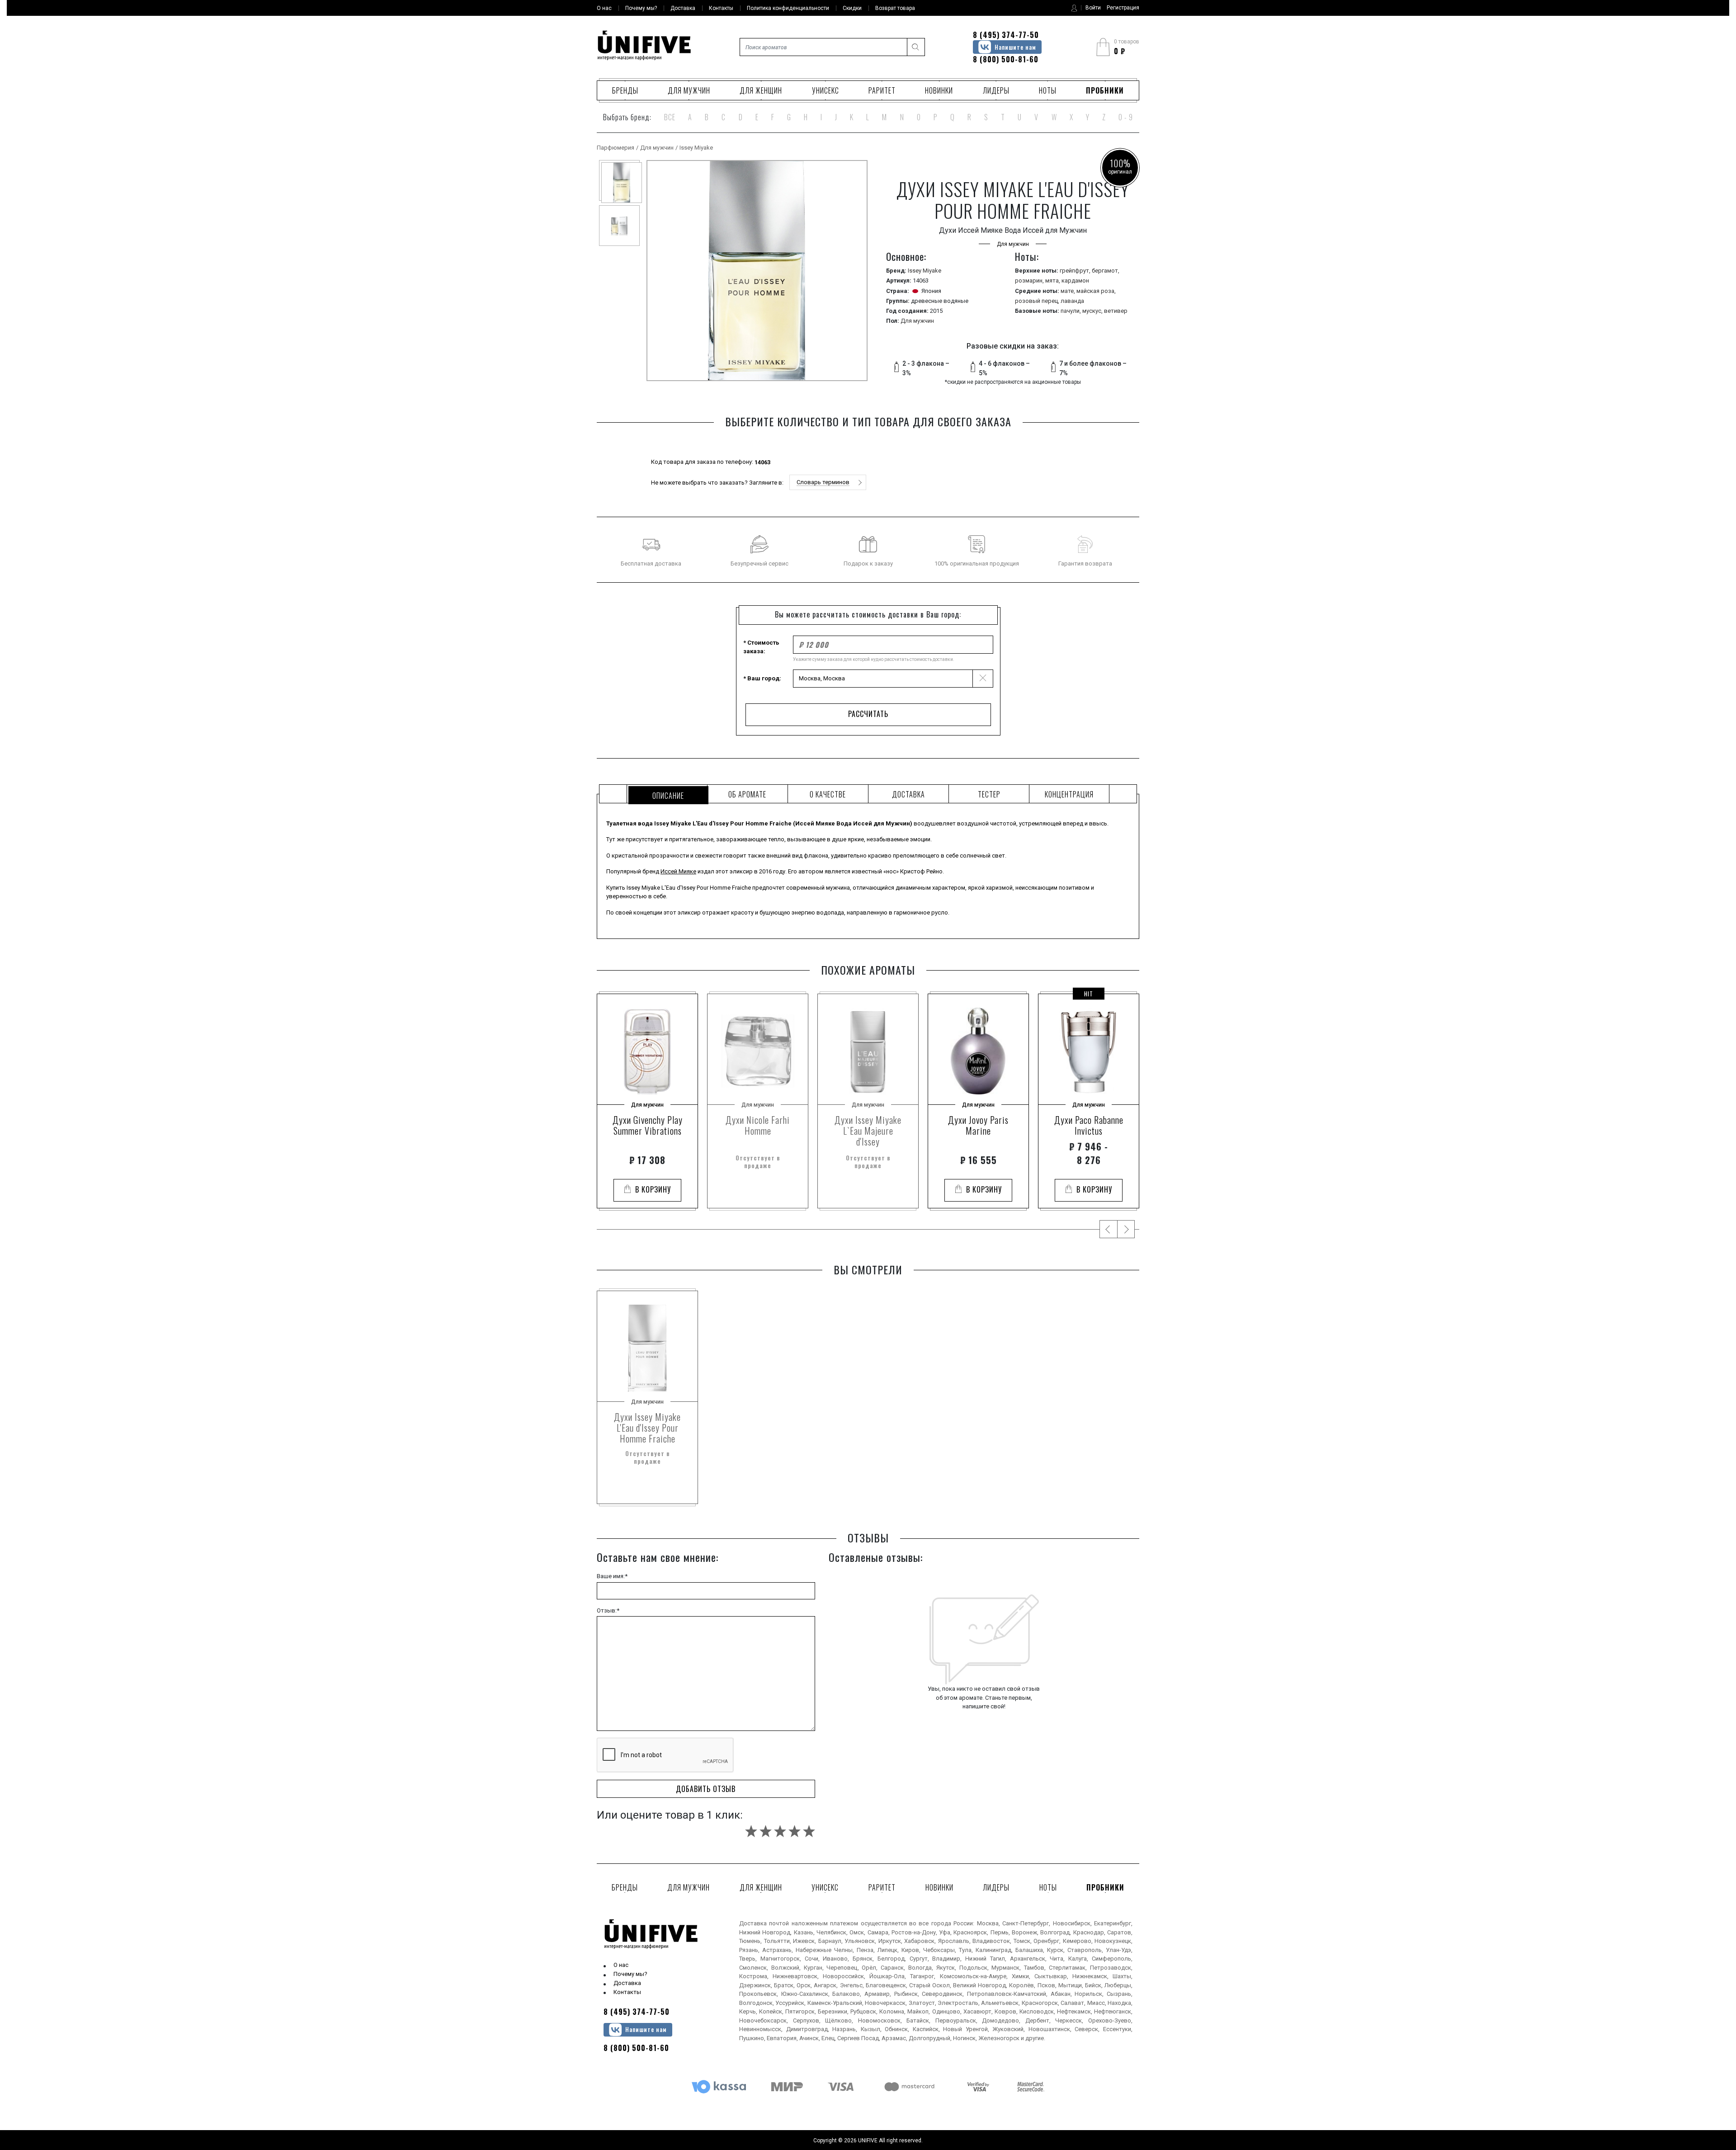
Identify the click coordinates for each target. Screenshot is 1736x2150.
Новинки (939, 90)
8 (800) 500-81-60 (1006, 59)
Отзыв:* (608, 1610)
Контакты (627, 1992)
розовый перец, (1038, 301)
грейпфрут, (1076, 271)
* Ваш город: (762, 678)
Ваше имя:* (612, 1576)
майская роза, (1096, 291)
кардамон (1075, 281)
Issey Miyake (696, 148)
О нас (621, 1965)
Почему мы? (630, 1974)
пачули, (1071, 311)
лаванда (1072, 301)
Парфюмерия (616, 148)
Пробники (1105, 90)
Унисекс (826, 90)
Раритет (882, 90)
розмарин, (1030, 281)
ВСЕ (670, 117)
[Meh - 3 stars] (780, 1831)
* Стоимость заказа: (761, 647)
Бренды (625, 90)
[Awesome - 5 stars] (809, 1831)
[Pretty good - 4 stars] (795, 1831)
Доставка (627, 1983)
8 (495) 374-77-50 (1006, 35)
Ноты (1048, 90)
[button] (828, 482)
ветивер (1116, 311)
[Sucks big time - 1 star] (751, 1831)
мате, (1068, 291)
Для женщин (761, 90)
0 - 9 (1126, 117)
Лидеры (996, 90)
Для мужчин (689, 90)
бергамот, (1106, 271)
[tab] (667, 794)
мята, (1053, 281)
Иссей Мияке (678, 871)
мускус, (1093, 311)
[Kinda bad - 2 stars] (766, 1831)
